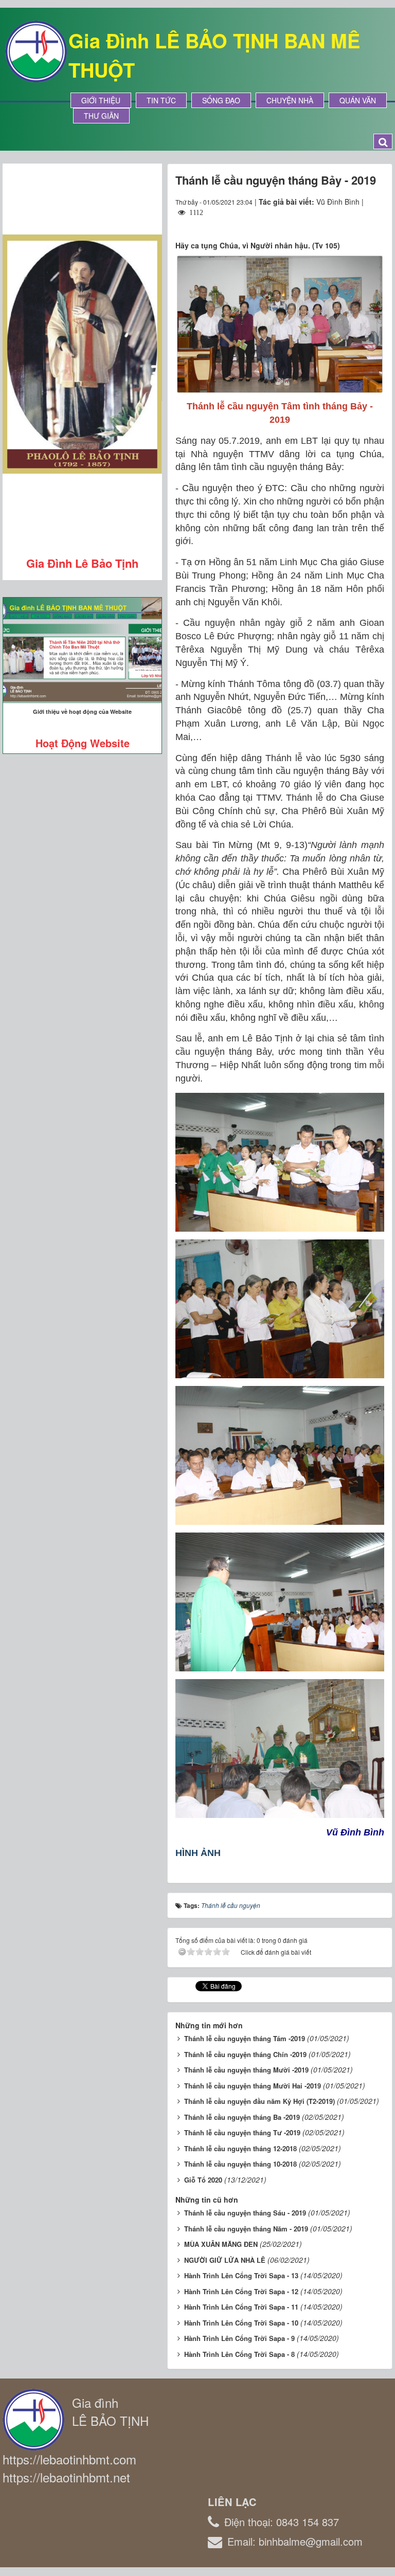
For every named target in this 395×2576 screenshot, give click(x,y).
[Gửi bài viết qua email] (339, 222)
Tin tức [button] (161, 100)
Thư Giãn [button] (101, 116)
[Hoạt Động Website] (82, 650)
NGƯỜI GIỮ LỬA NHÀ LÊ (225, 2260)
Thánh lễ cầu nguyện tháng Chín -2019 (245, 2054)
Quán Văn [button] (358, 100)
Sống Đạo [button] (221, 100)
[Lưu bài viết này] (376, 222)
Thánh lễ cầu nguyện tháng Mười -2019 (246, 2070)
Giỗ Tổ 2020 (203, 2180)
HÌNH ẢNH (198, 1853)
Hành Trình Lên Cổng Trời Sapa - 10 (241, 2323)
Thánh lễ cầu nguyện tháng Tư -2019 (242, 2132)
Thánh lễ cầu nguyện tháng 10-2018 (240, 2164)
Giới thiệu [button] (101, 100)
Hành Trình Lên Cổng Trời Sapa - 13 (241, 2275)
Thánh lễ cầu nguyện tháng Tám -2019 (245, 2038)
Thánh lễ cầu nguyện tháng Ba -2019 (242, 2117)
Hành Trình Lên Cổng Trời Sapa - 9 (239, 2338)
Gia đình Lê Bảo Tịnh (82, 563)
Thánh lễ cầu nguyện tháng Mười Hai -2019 (253, 2086)
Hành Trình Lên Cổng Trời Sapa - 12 (241, 2291)
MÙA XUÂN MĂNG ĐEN (221, 2244)
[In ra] (358, 222)
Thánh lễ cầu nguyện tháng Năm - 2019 (246, 2229)
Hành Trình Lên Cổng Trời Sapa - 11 (241, 2307)
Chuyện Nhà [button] (290, 100)
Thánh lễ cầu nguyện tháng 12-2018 (240, 2148)
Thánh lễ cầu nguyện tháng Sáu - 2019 (245, 2213)
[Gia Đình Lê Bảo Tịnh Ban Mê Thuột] (36, 50)
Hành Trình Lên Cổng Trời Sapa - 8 (239, 2354)
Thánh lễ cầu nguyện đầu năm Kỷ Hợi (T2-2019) (259, 2101)
